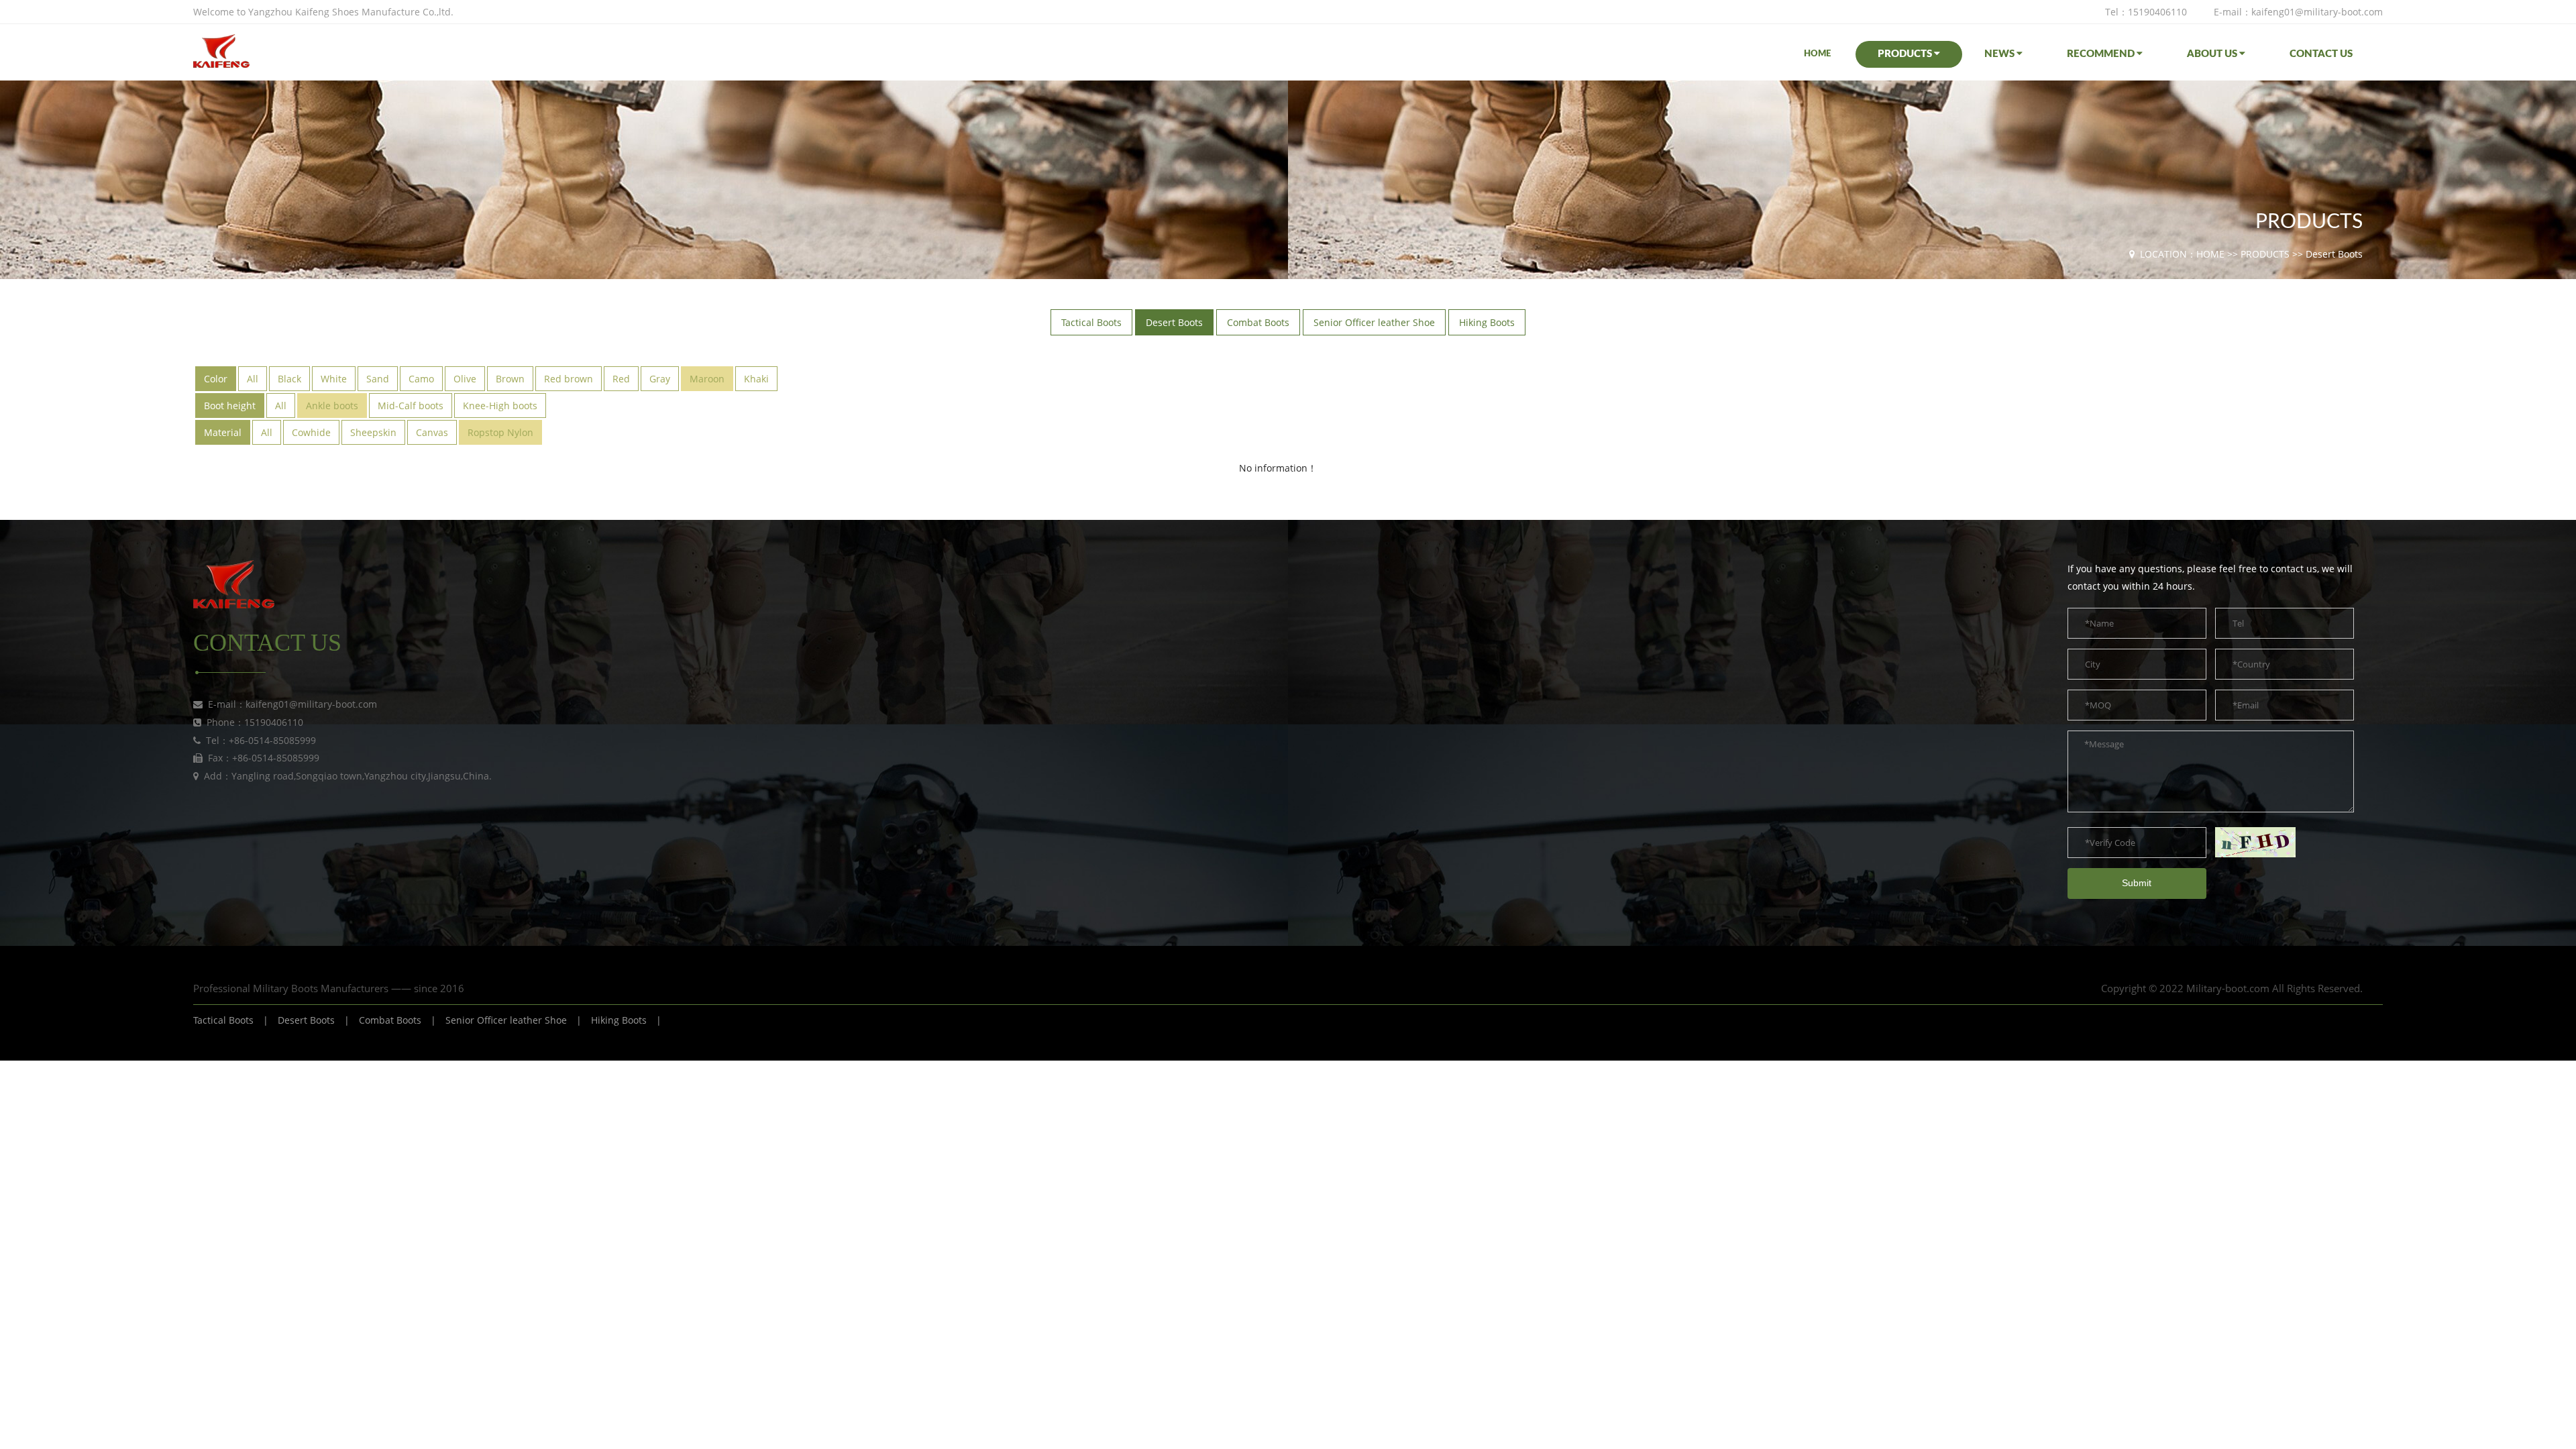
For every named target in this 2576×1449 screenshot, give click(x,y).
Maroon (707, 379)
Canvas (432, 432)
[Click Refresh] (2255, 842)
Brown (510, 379)
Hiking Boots (619, 1020)
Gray (660, 379)
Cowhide (311, 432)
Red (621, 379)
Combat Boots (390, 1020)
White (334, 379)
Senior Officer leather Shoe (506, 1020)
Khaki (756, 379)
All (253, 379)
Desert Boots (2334, 254)
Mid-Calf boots (411, 406)
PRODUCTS (1906, 54)
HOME (1817, 54)
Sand (378, 379)
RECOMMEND (2102, 54)
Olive (465, 379)
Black (289, 379)
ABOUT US (2213, 54)
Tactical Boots (223, 1020)
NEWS (2000, 54)
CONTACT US (2321, 54)
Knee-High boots (500, 406)
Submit (2137, 883)
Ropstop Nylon (500, 432)
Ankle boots (332, 406)
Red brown (569, 379)
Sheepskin (373, 432)
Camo (421, 379)
